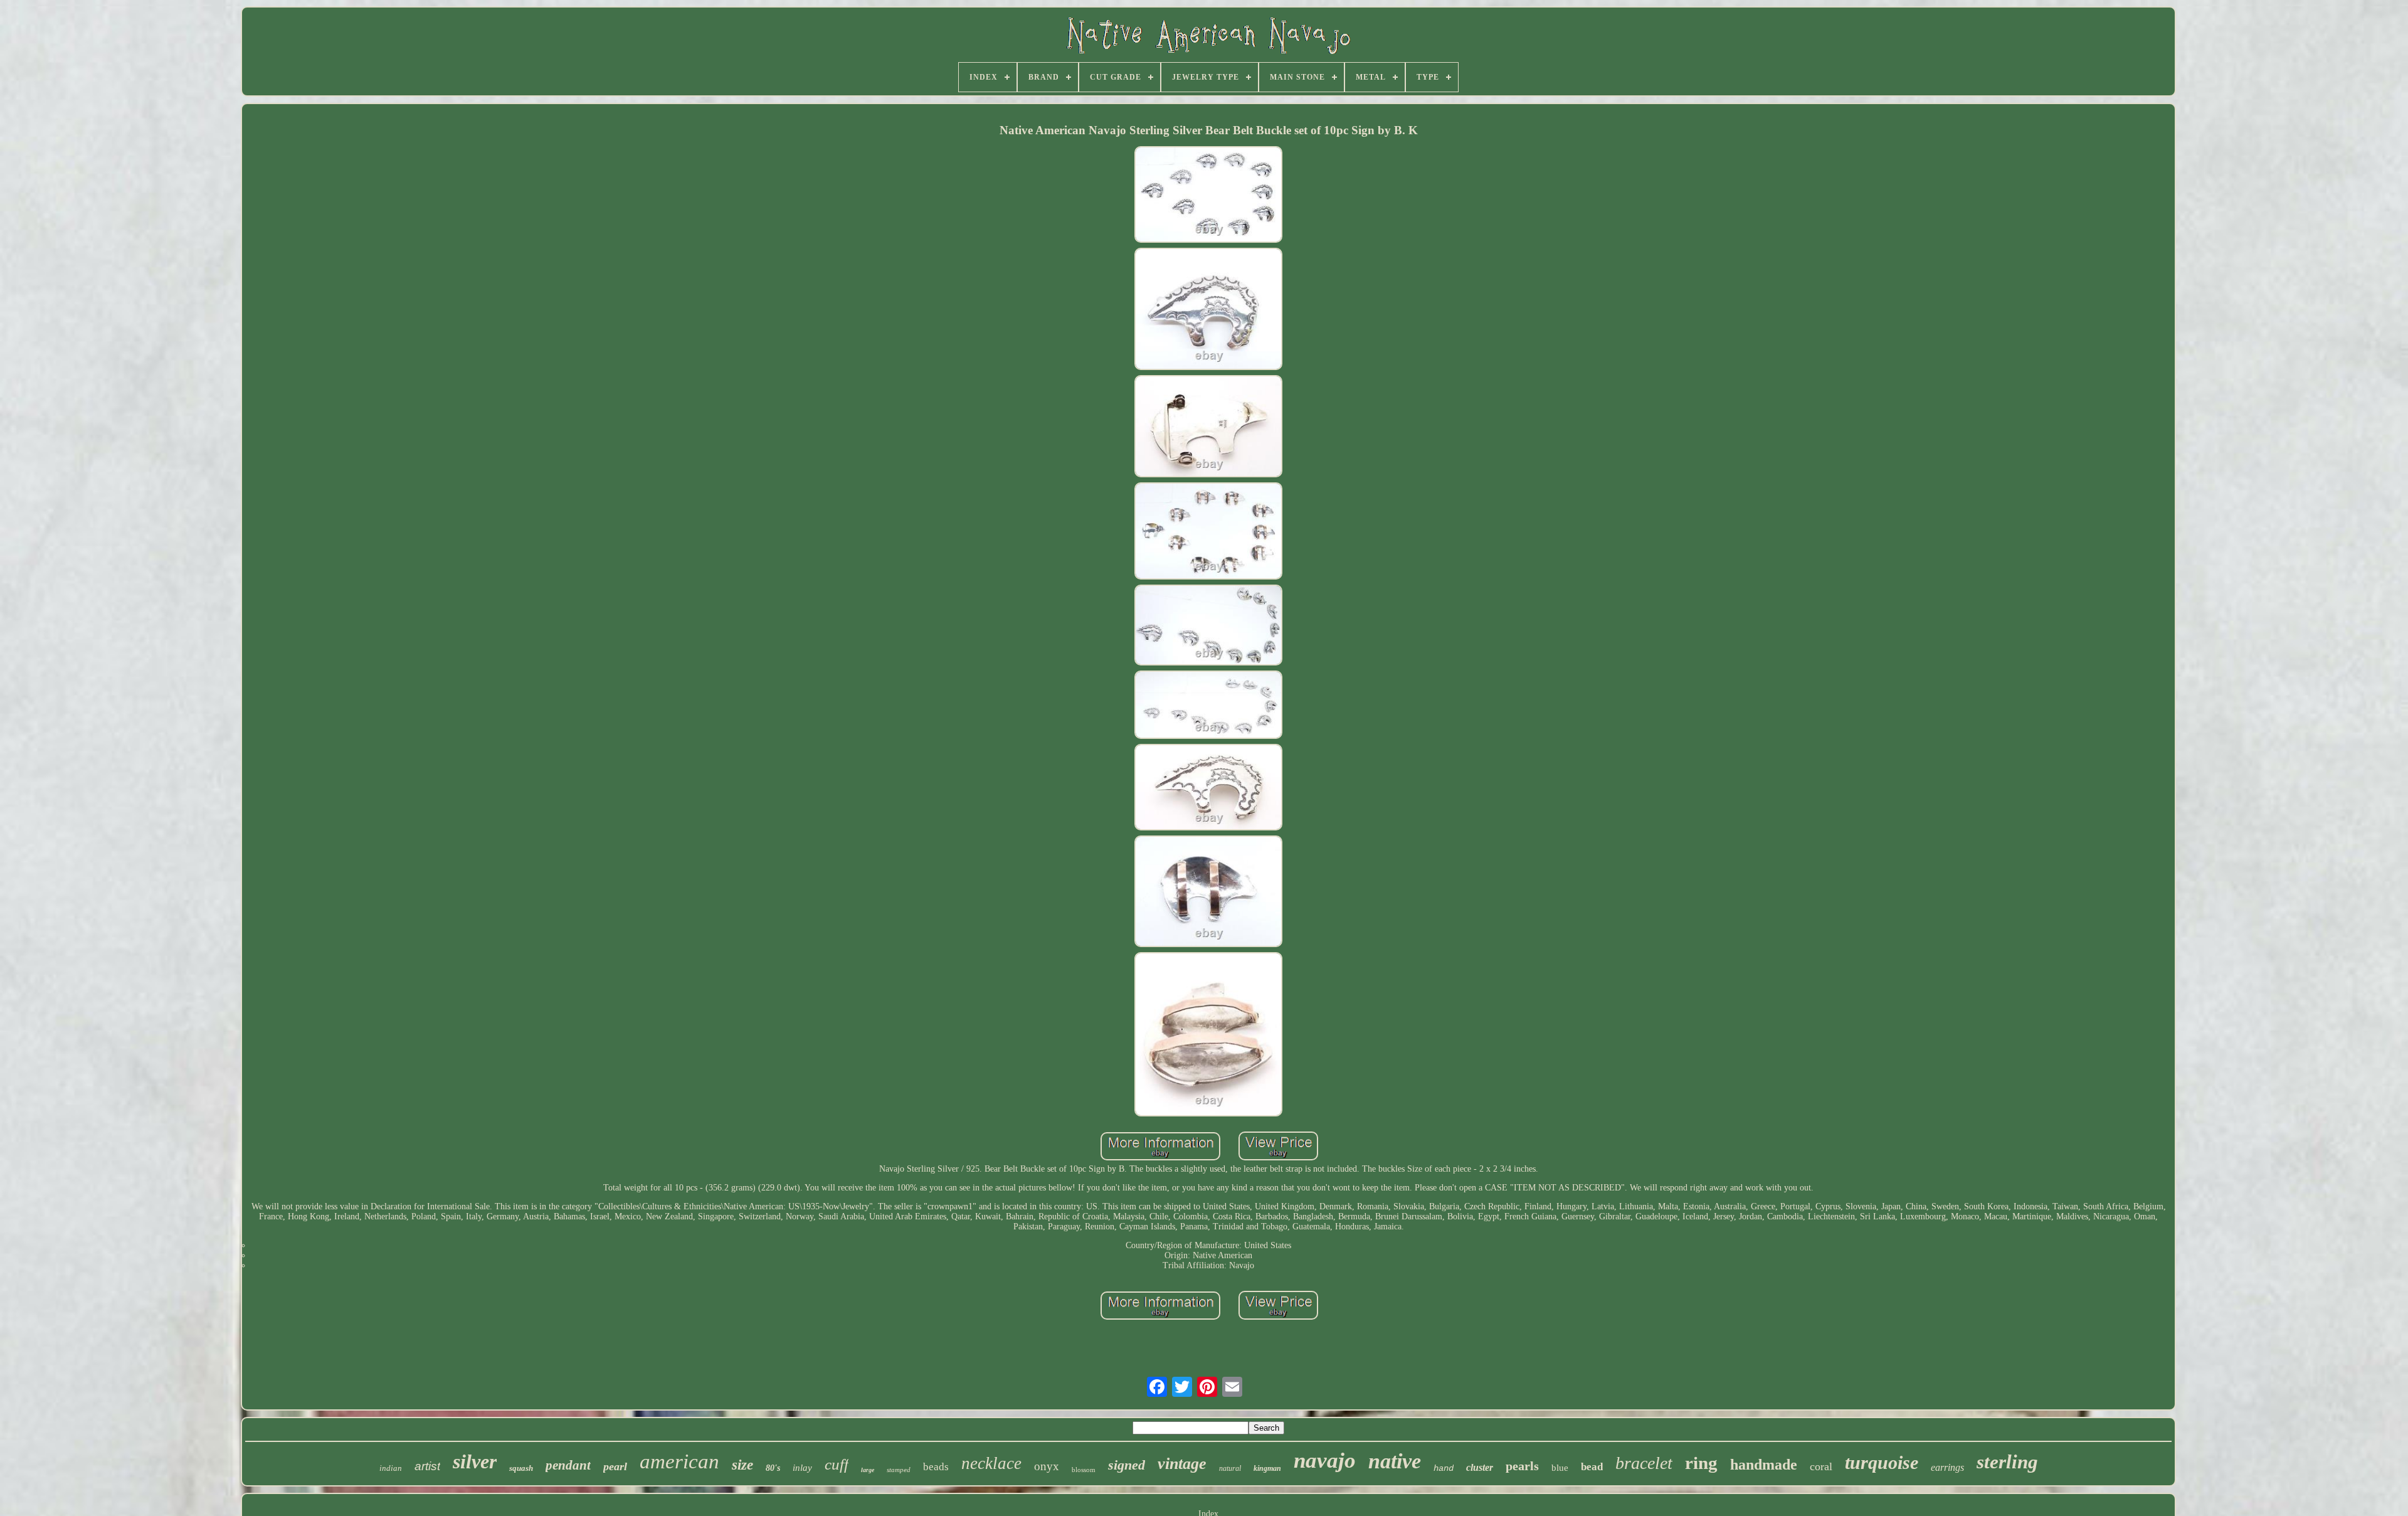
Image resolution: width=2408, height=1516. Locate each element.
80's (773, 1468)
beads (936, 1467)
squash (521, 1468)
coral (1821, 1466)
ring (1701, 1463)
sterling (2007, 1462)
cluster (1480, 1467)
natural (1230, 1468)
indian (391, 1468)
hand (1444, 1468)
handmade (1764, 1465)
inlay (802, 1468)
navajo (1325, 1460)
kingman (1267, 1468)
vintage (1182, 1464)
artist (427, 1466)
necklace (991, 1463)
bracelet (1644, 1463)
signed (1127, 1465)
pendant (568, 1465)
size (742, 1465)
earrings (1947, 1467)
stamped (899, 1470)
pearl (615, 1466)
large (868, 1470)
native (1395, 1461)
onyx (1047, 1466)
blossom (1084, 1470)
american (679, 1461)
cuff (837, 1464)
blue (1560, 1468)
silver (475, 1461)
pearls (1522, 1466)
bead (1592, 1467)
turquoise (1882, 1462)
